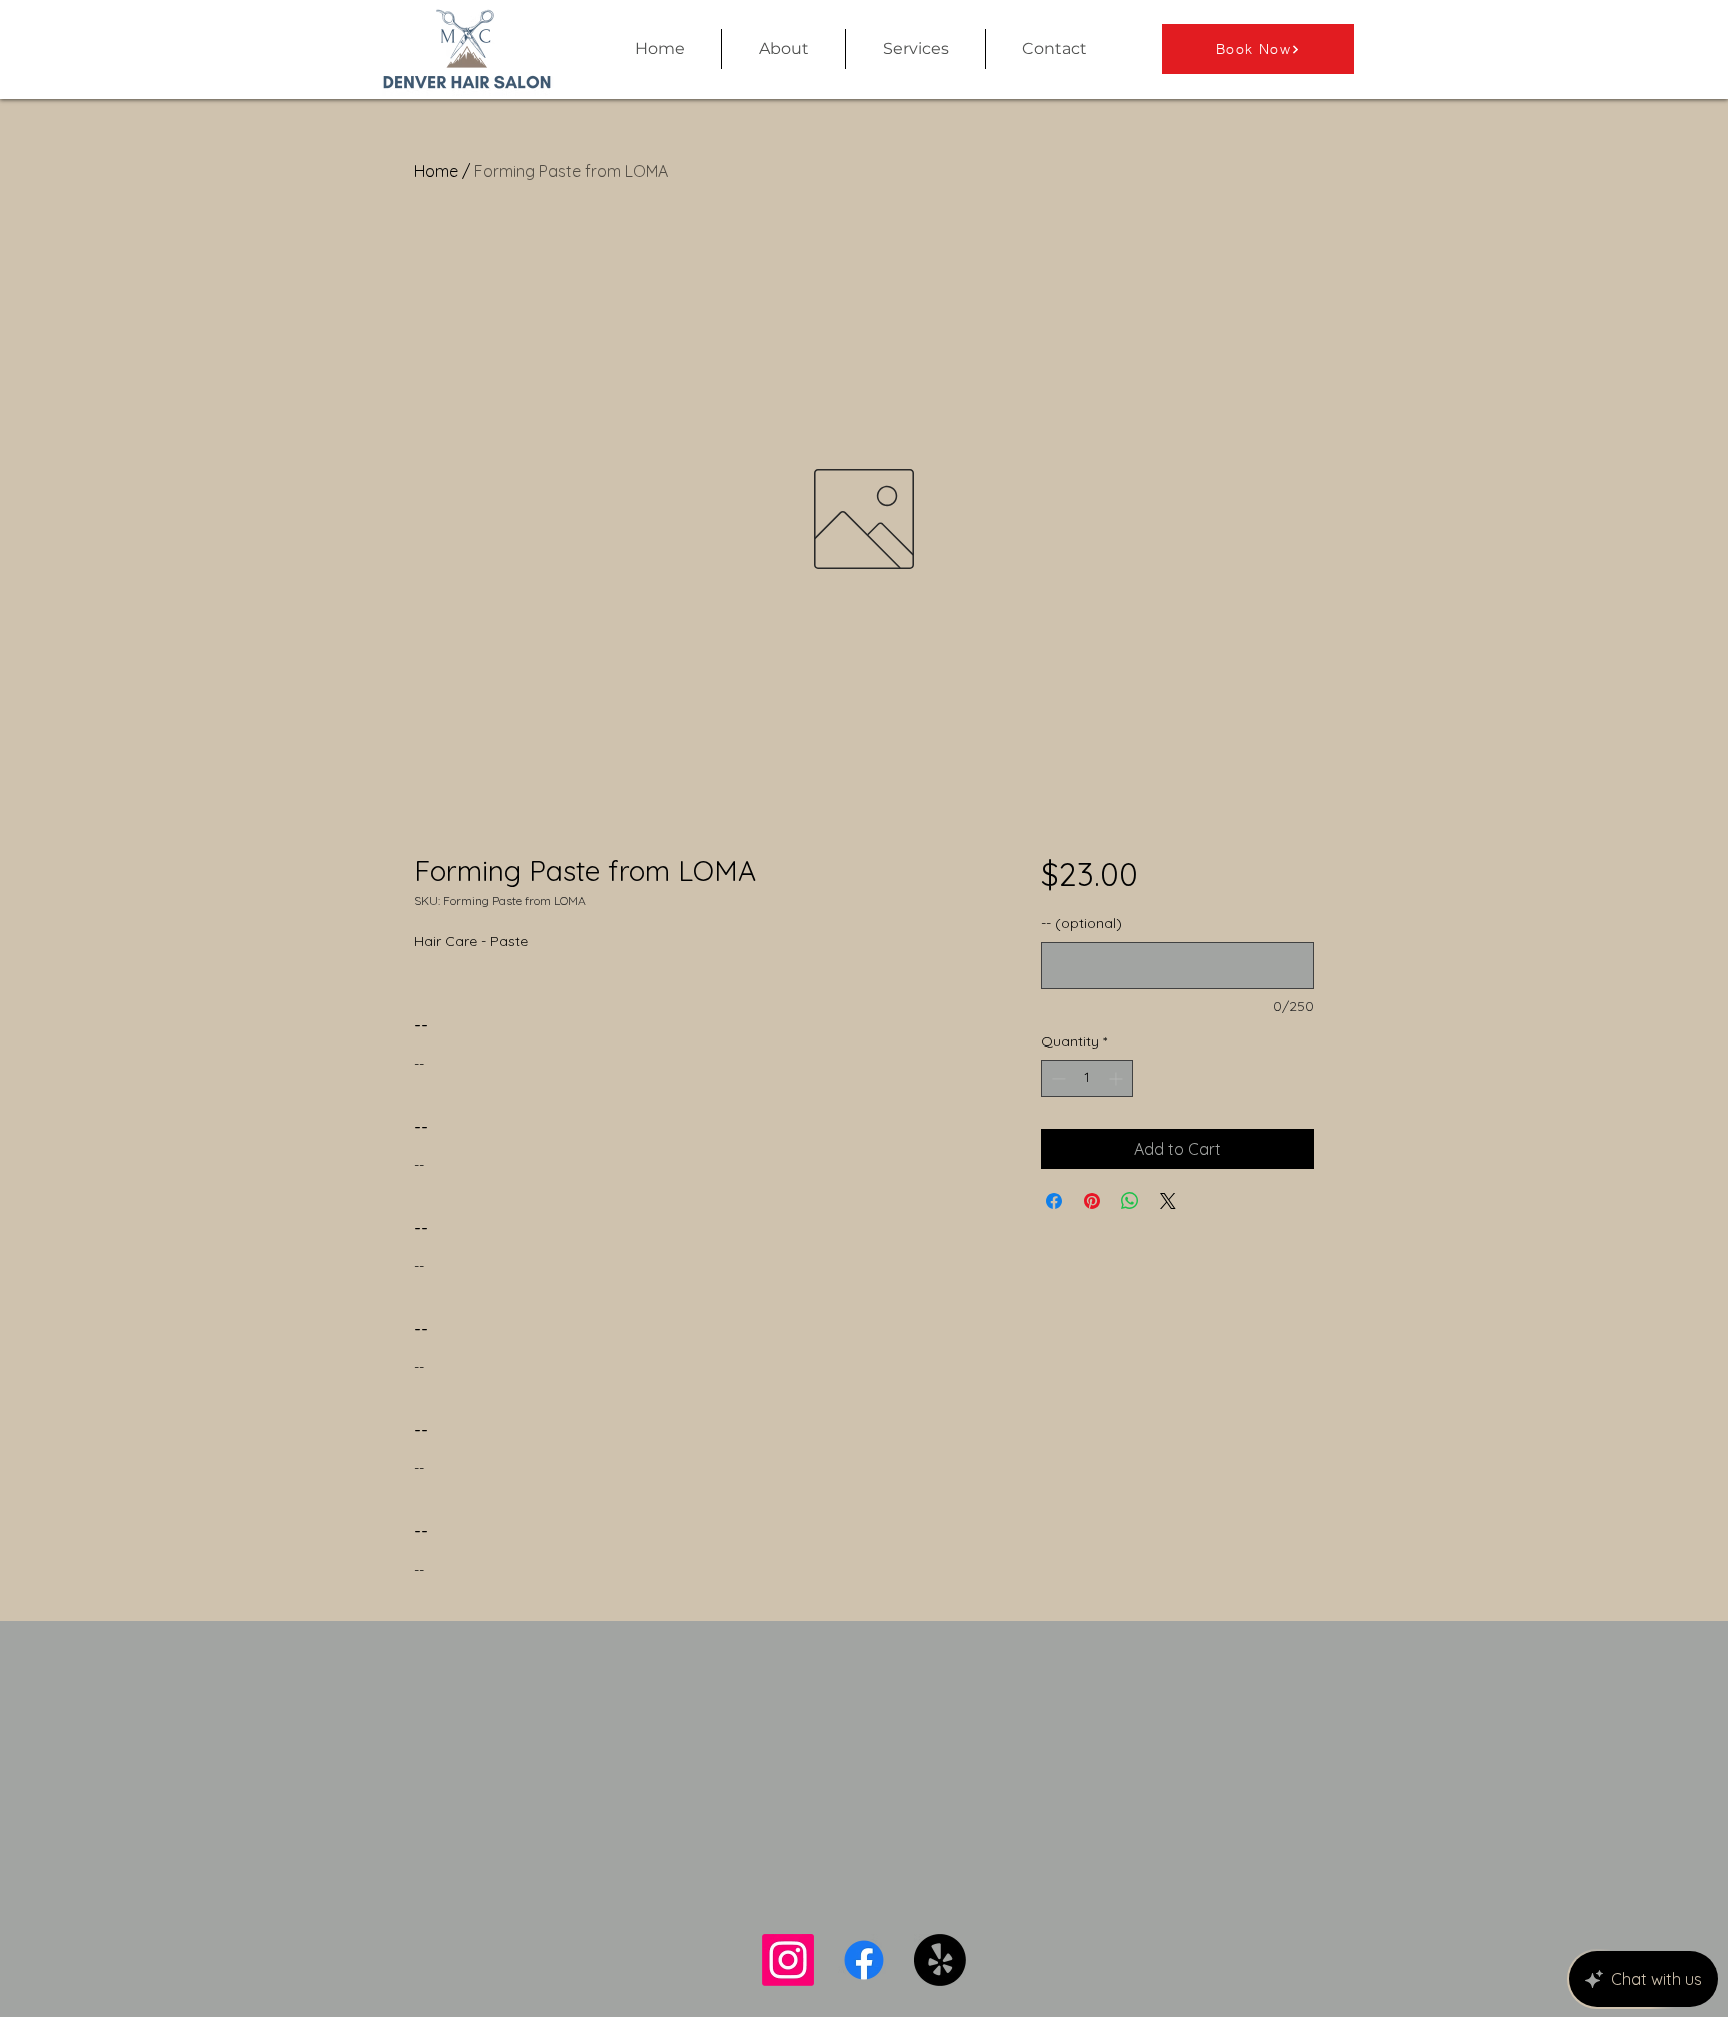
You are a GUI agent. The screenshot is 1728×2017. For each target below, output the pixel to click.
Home (436, 171)
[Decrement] (1056, 1078)
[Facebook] (864, 1960)
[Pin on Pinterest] (1092, 1201)
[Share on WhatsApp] (1130, 1201)
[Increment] (1117, 1078)
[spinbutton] (1087, 1078)
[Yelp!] (940, 1960)
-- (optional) (1081, 923)
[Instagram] (788, 1960)
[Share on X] (1168, 1201)
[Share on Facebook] (1054, 1201)
